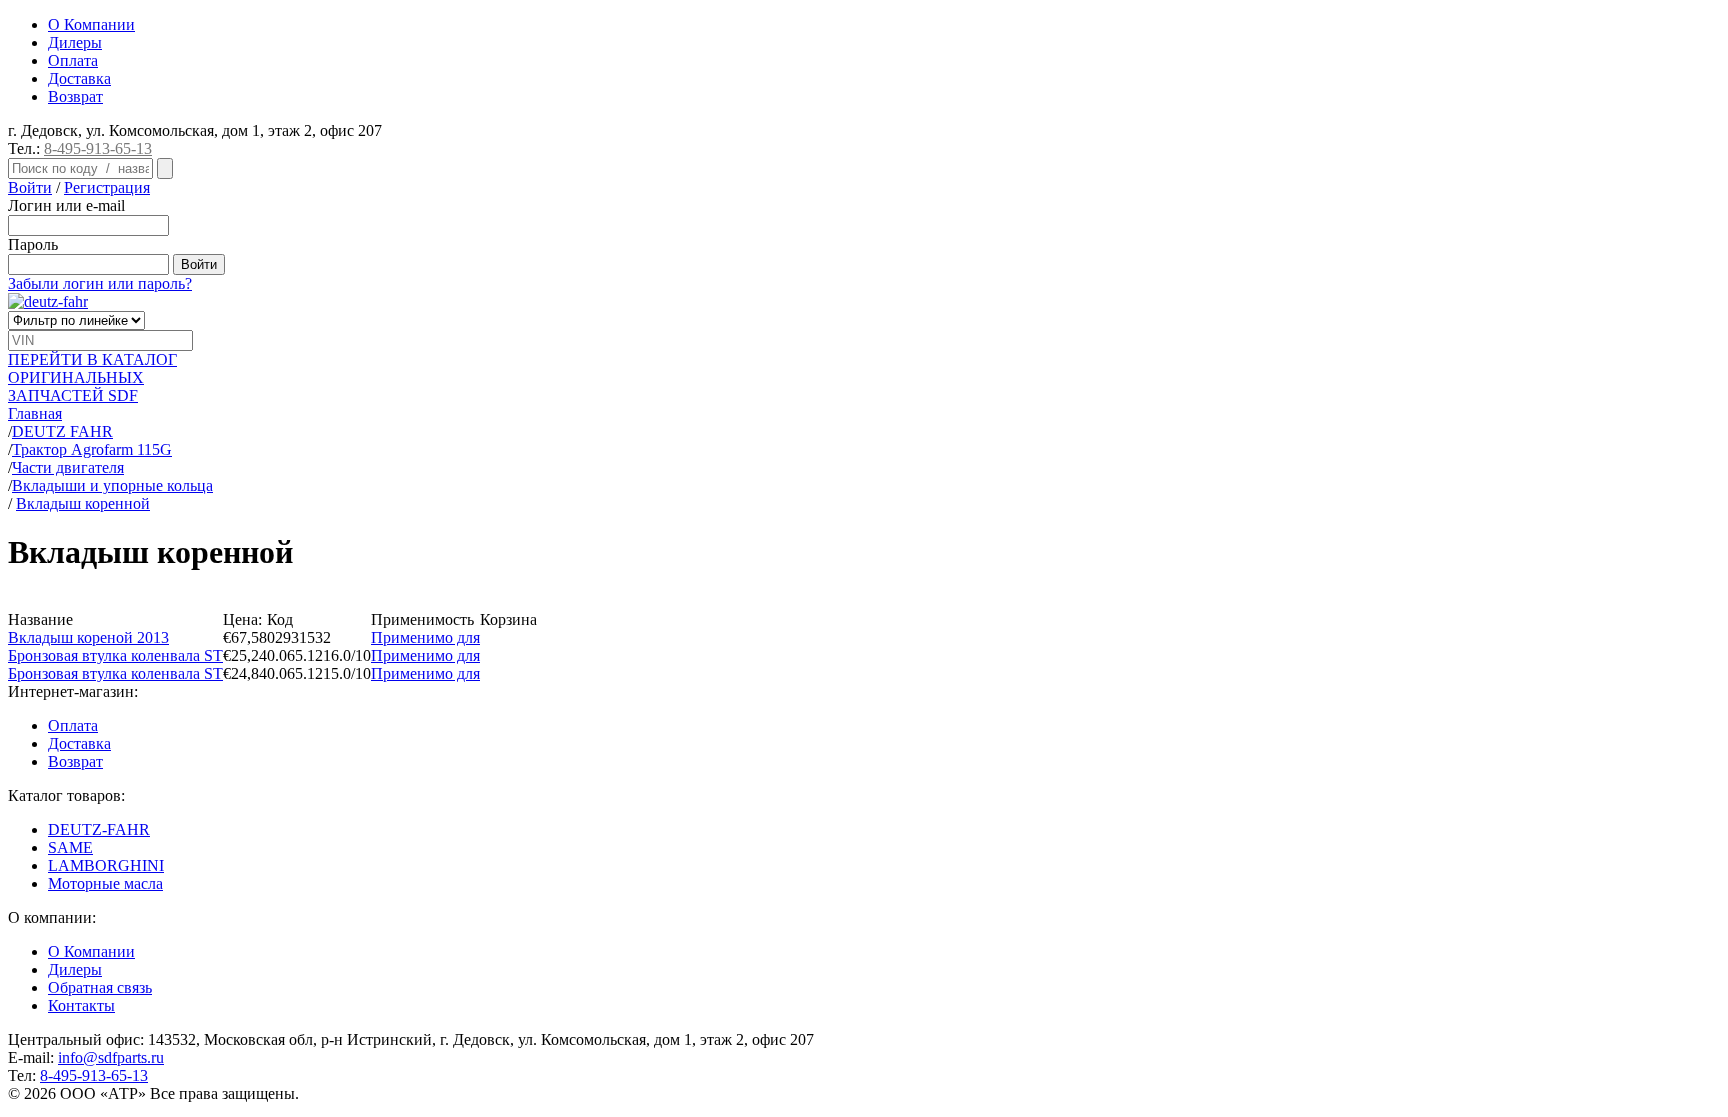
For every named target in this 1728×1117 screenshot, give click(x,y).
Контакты (81, 1005)
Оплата (73, 60)
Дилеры (75, 42)
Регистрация (107, 187)
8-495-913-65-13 (98, 148)
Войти (30, 187)
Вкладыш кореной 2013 (88, 637)
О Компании (91, 24)
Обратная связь (100, 987)
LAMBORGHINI (106, 865)
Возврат (75, 96)
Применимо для (425, 637)
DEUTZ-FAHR (99, 829)
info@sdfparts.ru (111, 1057)
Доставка (79, 78)
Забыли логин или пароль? (100, 283)
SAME (70, 847)
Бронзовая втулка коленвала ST (115, 655)
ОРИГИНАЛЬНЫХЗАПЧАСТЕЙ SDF (92, 377)
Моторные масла (105, 883)
